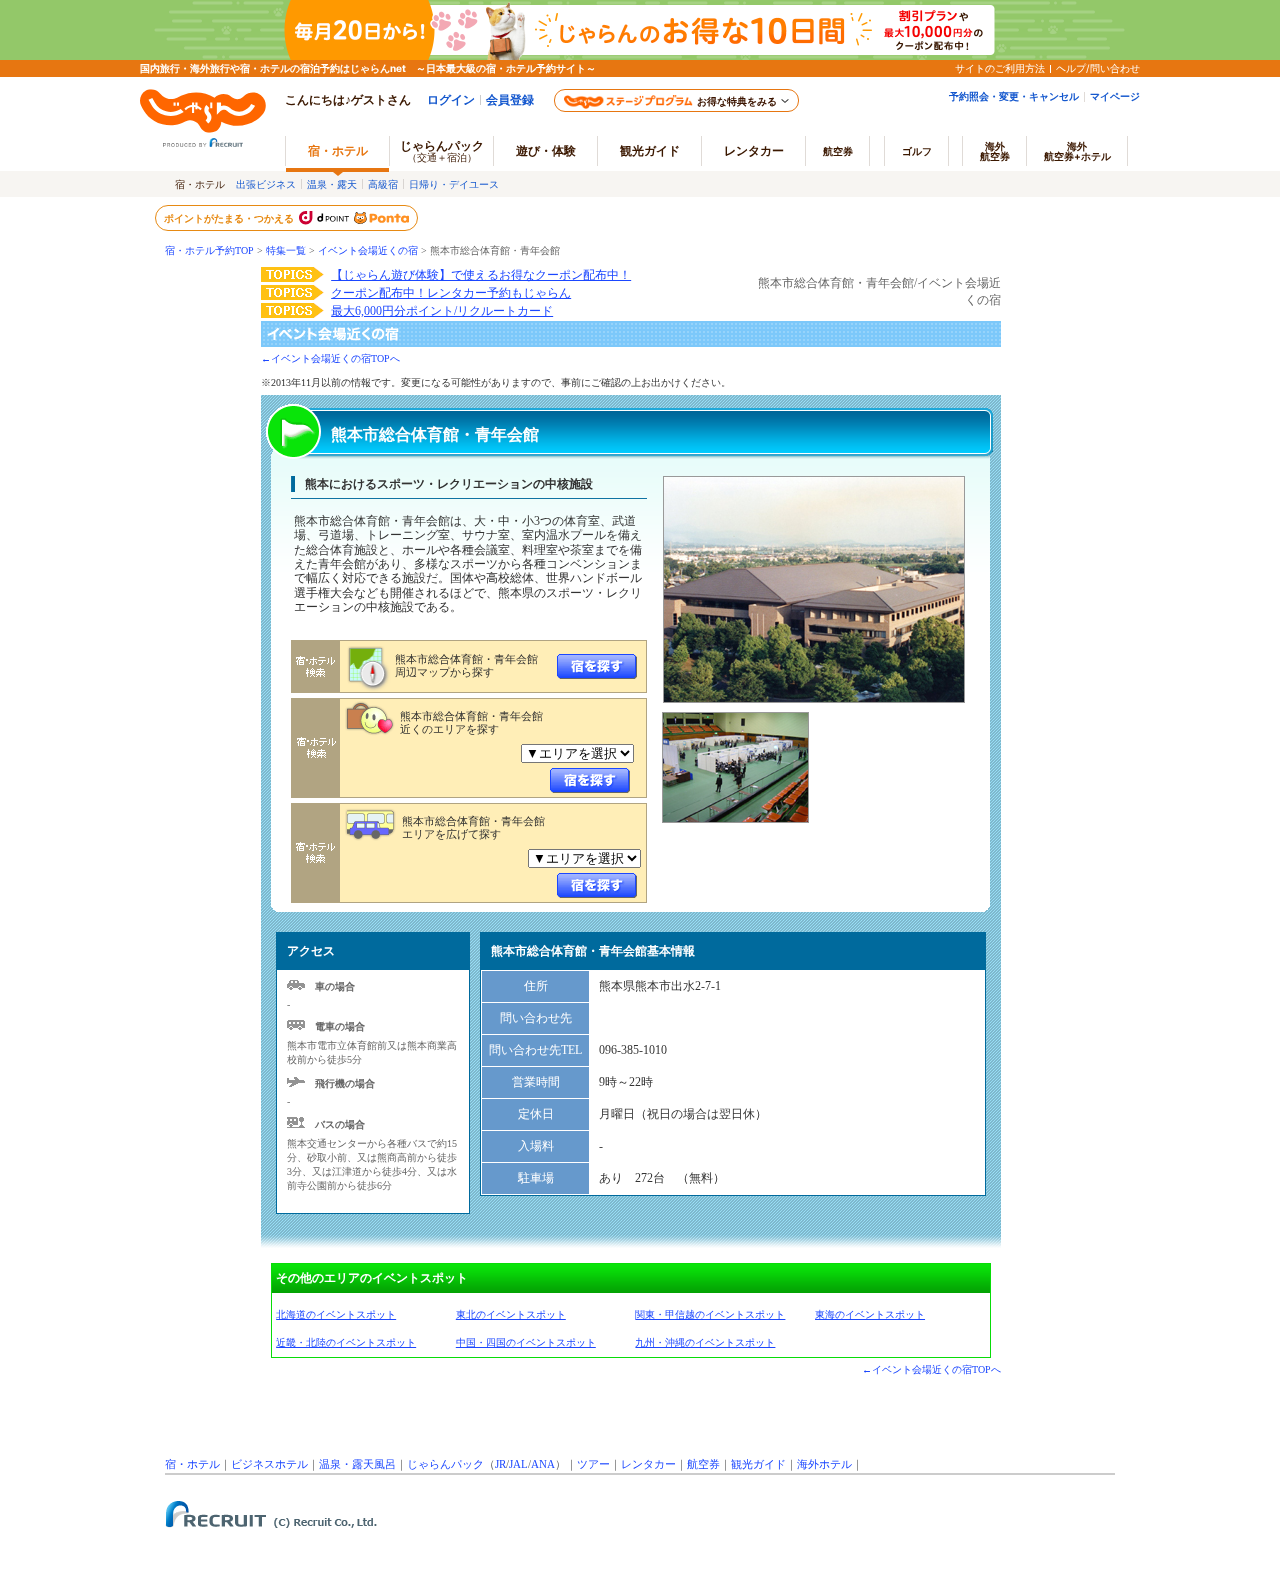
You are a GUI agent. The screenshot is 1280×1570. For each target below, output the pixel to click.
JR (500, 1464)
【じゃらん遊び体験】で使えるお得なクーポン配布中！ (481, 275)
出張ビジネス (266, 184)
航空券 (838, 151)
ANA (543, 1464)
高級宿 (383, 184)
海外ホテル (824, 1464)
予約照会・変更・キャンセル (1014, 96)
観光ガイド (758, 1464)
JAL (518, 1464)
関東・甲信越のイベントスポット (710, 1314)
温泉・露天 (332, 184)
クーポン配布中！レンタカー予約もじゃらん (451, 293)
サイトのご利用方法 (1000, 68)
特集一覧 (286, 250)
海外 (995, 151)
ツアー (593, 1464)
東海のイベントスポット (870, 1314)
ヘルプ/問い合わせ (1098, 68)
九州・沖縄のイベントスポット (705, 1342)
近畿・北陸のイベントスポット (346, 1342)
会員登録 (510, 99)
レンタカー (754, 150)
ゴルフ (917, 151)
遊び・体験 (546, 150)
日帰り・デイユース (454, 184)
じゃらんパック (442, 150)
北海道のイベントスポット (336, 1314)
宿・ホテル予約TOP (209, 250)
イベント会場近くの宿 (368, 250)
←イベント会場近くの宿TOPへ (330, 358)
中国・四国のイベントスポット (526, 1342)
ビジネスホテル (269, 1464)
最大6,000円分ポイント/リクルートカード (442, 311)
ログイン (451, 99)
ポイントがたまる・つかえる (230, 218)
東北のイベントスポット (511, 1314)
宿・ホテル (192, 1464)
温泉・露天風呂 (357, 1464)
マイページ (1115, 96)
